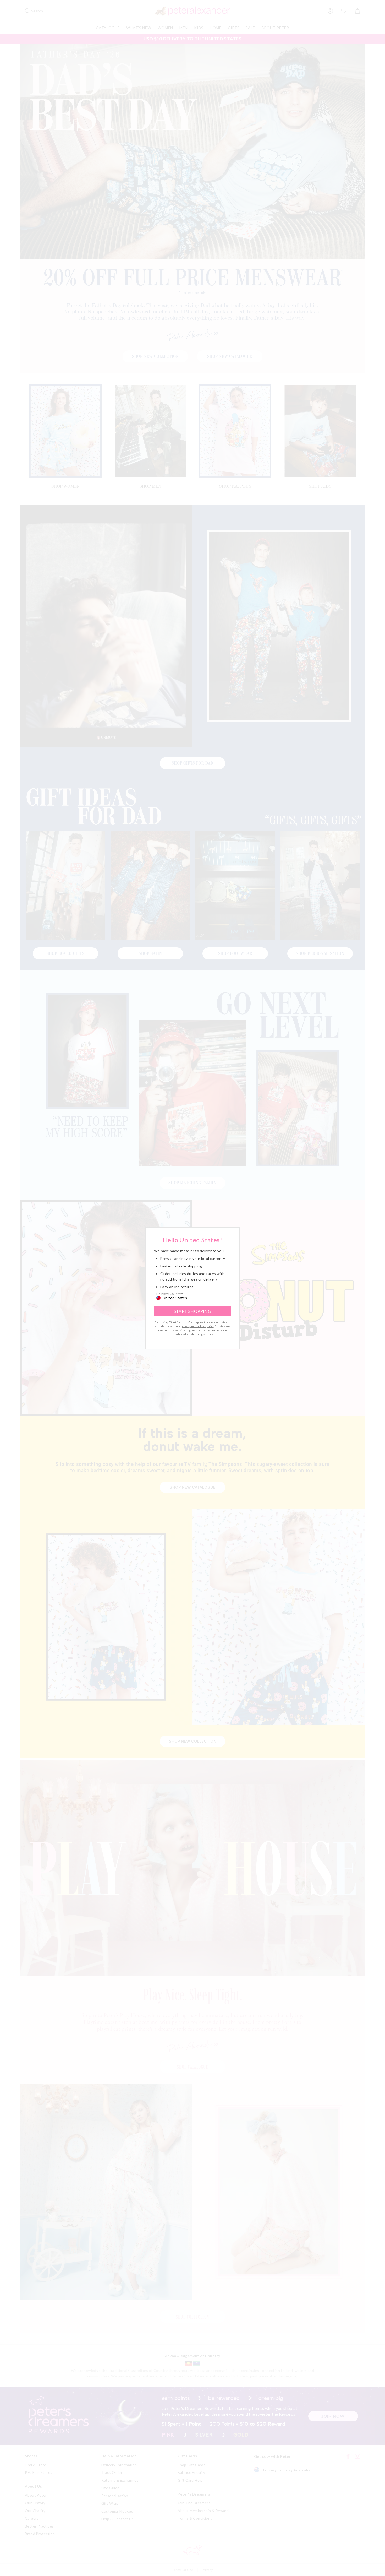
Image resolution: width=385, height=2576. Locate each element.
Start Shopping (193, 1311)
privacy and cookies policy (197, 1326)
